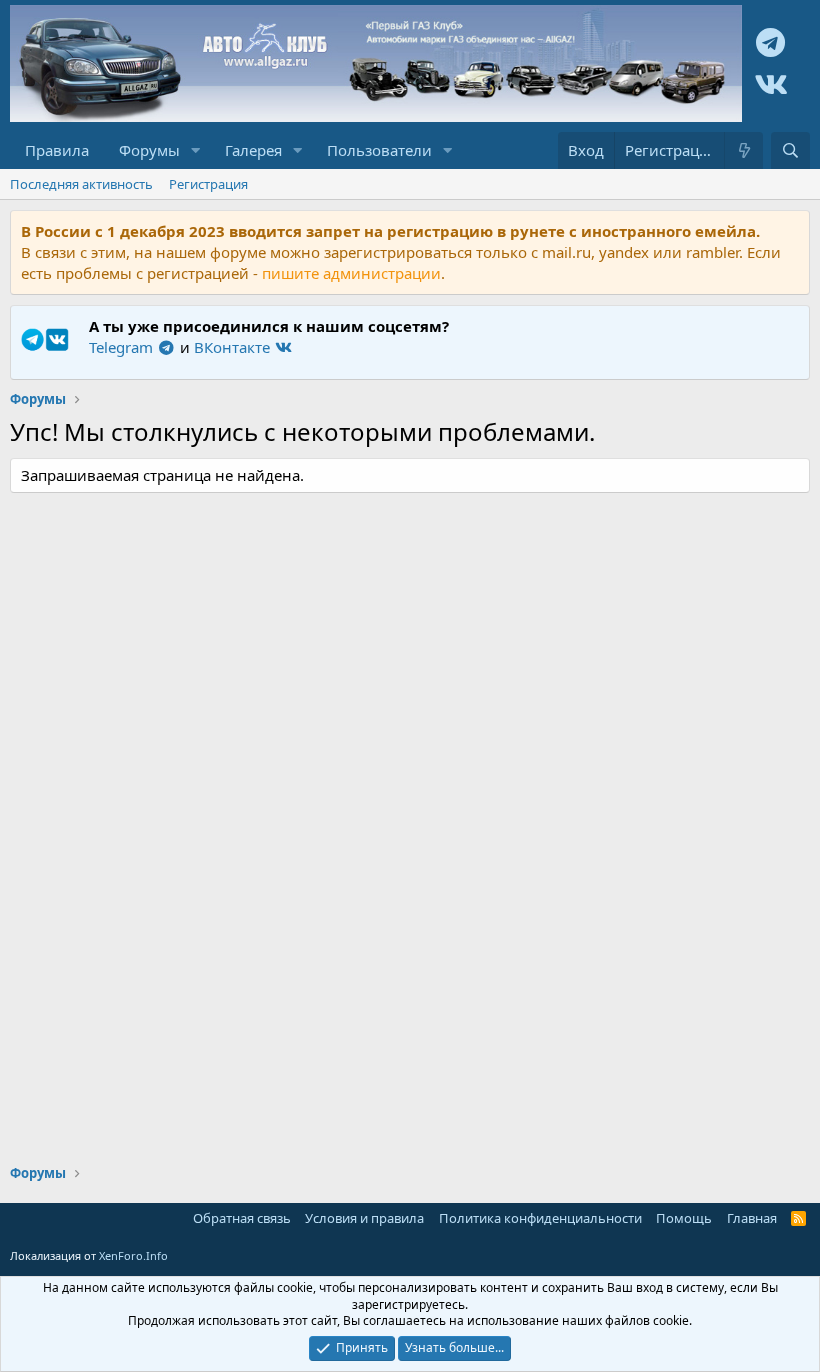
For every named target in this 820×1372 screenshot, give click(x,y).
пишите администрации (351, 273)
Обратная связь (242, 1218)
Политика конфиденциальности (540, 1218)
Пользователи (379, 150)
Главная (752, 1218)
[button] (196, 150)
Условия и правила (364, 1218)
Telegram (123, 347)
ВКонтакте (234, 347)
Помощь (684, 1218)
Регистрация (208, 184)
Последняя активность (81, 184)
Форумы (149, 150)
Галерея (253, 150)
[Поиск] (790, 150)
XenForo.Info (133, 1255)
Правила (57, 150)
